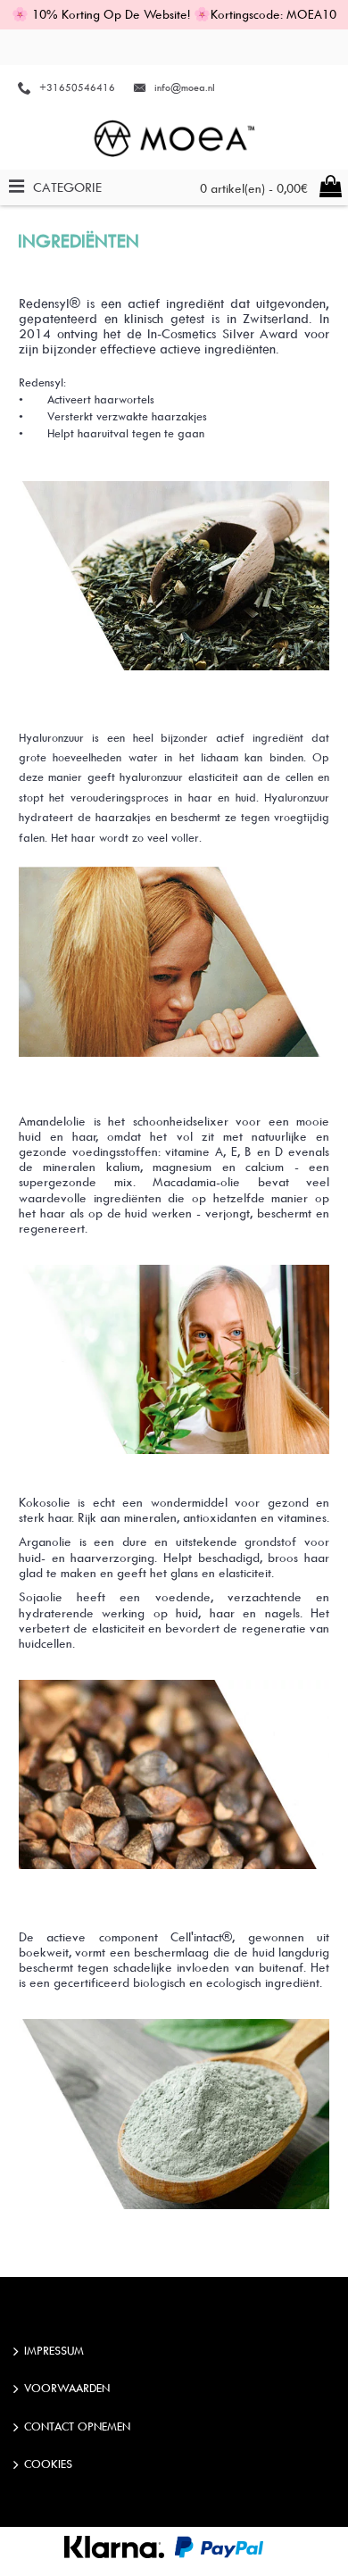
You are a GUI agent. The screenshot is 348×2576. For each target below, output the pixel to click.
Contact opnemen (77, 2426)
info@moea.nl (185, 87)
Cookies (48, 2464)
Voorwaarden (67, 2389)
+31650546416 (77, 87)
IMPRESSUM (54, 2350)
